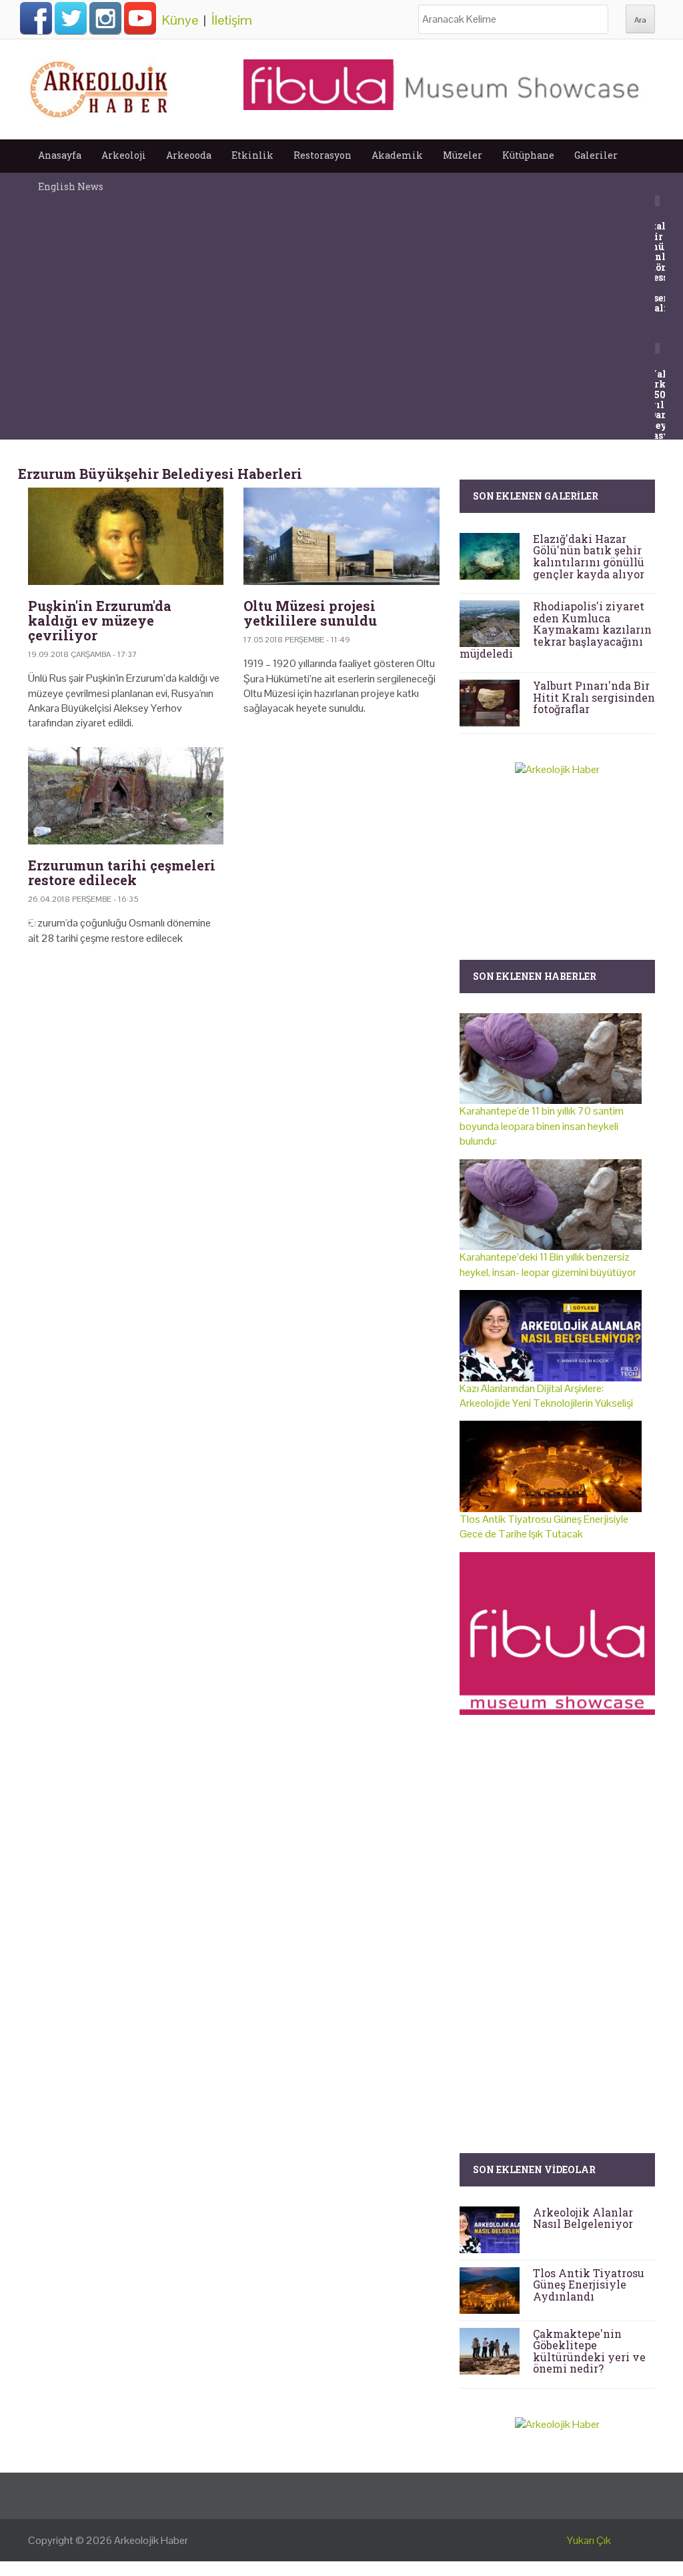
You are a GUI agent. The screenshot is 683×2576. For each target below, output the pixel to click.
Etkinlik (252, 155)
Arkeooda (189, 155)
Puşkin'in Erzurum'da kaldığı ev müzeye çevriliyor (100, 620)
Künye (180, 20)
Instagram (105, 18)
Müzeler (463, 155)
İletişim (232, 20)
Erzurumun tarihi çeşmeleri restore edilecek (122, 872)
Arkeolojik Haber (151, 2540)
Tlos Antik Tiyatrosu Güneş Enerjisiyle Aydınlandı (589, 2285)
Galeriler (596, 155)
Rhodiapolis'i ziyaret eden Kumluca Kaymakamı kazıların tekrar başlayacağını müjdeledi (556, 629)
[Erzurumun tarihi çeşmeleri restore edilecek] (126, 796)
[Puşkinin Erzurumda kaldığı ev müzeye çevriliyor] (126, 537)
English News (71, 186)
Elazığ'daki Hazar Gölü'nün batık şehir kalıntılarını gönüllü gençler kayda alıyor (589, 556)
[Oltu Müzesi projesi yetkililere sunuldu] (341, 537)
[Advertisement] (233, 1070)
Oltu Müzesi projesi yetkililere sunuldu (310, 613)
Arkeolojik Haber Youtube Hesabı (140, 18)
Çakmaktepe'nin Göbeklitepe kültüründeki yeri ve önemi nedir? (589, 2351)
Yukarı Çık (589, 2540)
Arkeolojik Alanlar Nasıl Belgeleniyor (583, 2218)
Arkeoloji (124, 155)
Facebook (36, 18)
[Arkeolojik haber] (100, 86)
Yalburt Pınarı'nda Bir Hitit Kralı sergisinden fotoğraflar (594, 697)
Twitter (71, 18)
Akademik (397, 155)
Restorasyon (322, 155)
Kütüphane (528, 155)
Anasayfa (60, 155)
